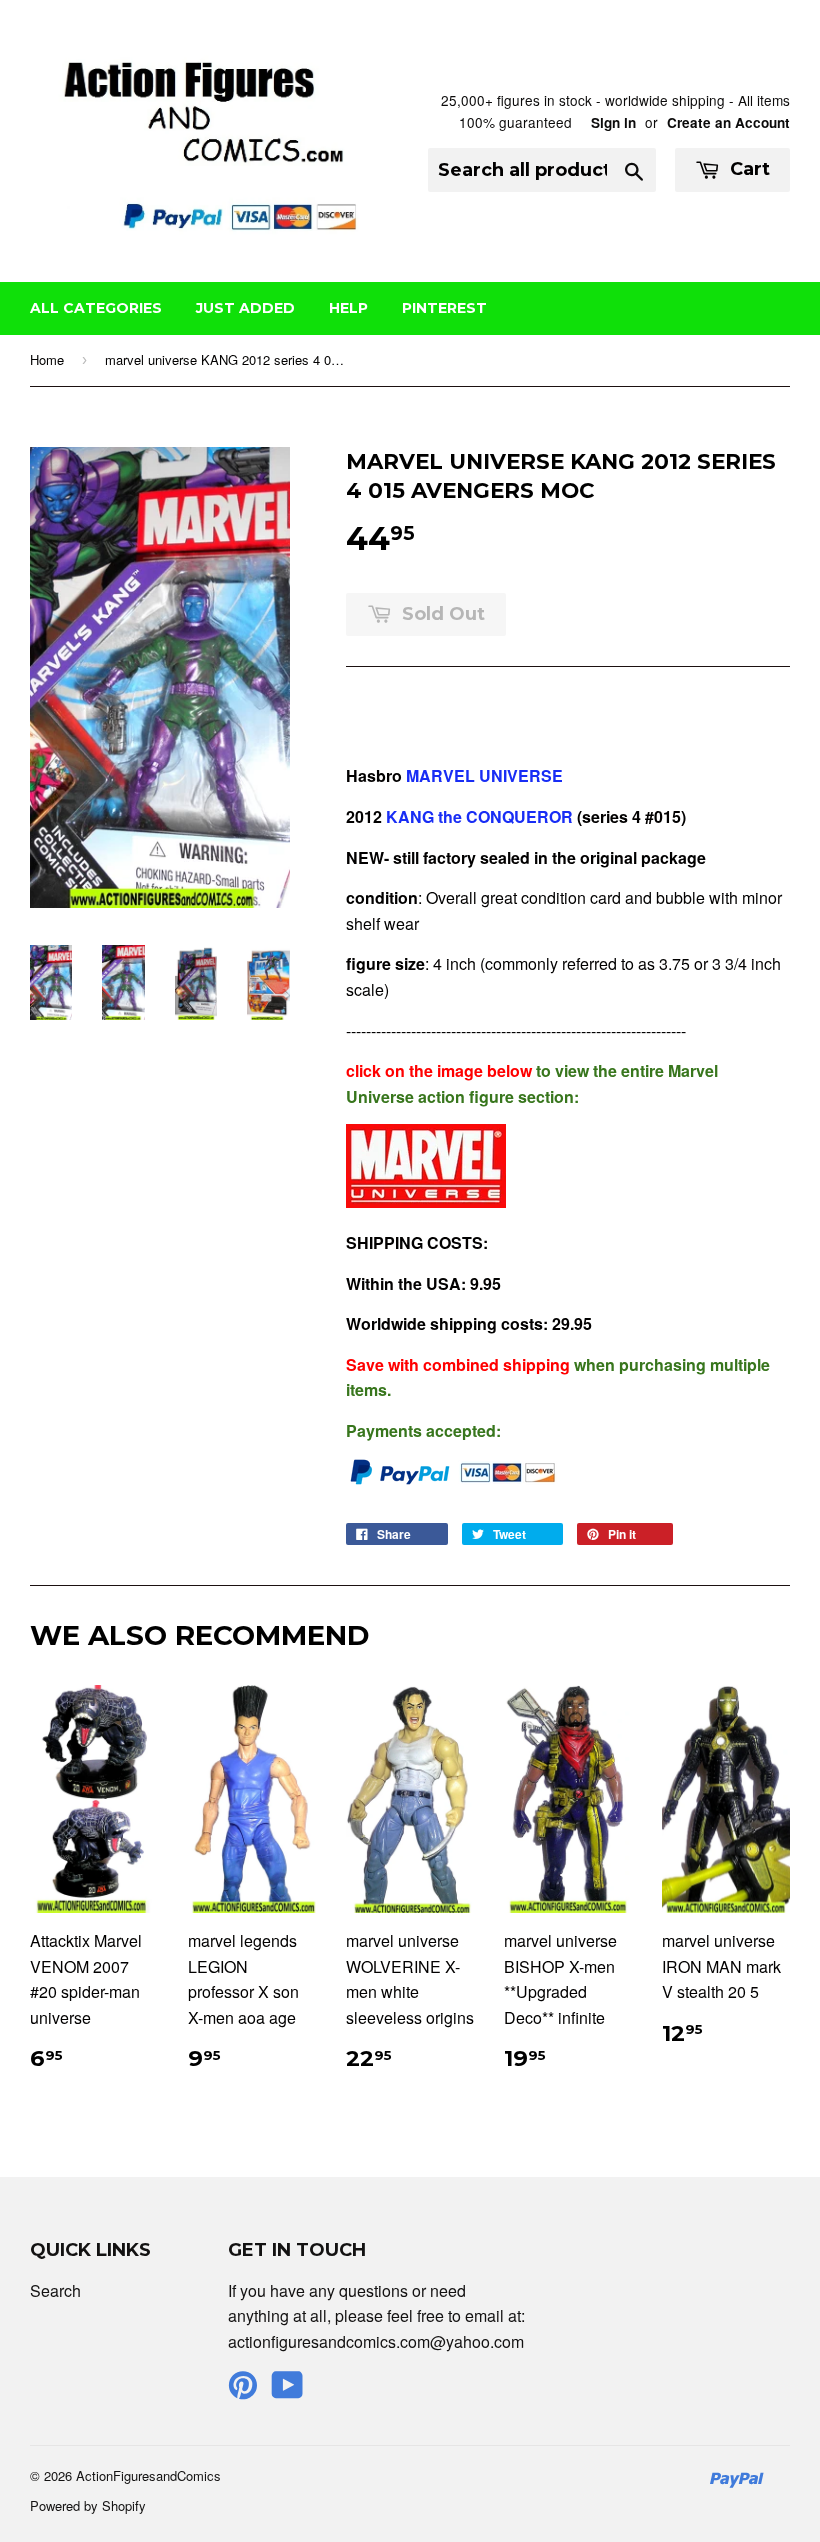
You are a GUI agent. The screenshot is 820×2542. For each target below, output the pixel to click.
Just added (245, 308)
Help (348, 308)
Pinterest (444, 308)
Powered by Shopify (88, 2505)
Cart (747, 169)
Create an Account (728, 122)
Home (47, 359)
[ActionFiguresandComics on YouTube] (287, 2390)
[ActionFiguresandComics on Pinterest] (243, 2390)
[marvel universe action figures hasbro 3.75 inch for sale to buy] (426, 1201)
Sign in (613, 122)
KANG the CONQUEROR (477, 816)
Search (55, 2290)
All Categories (96, 308)
